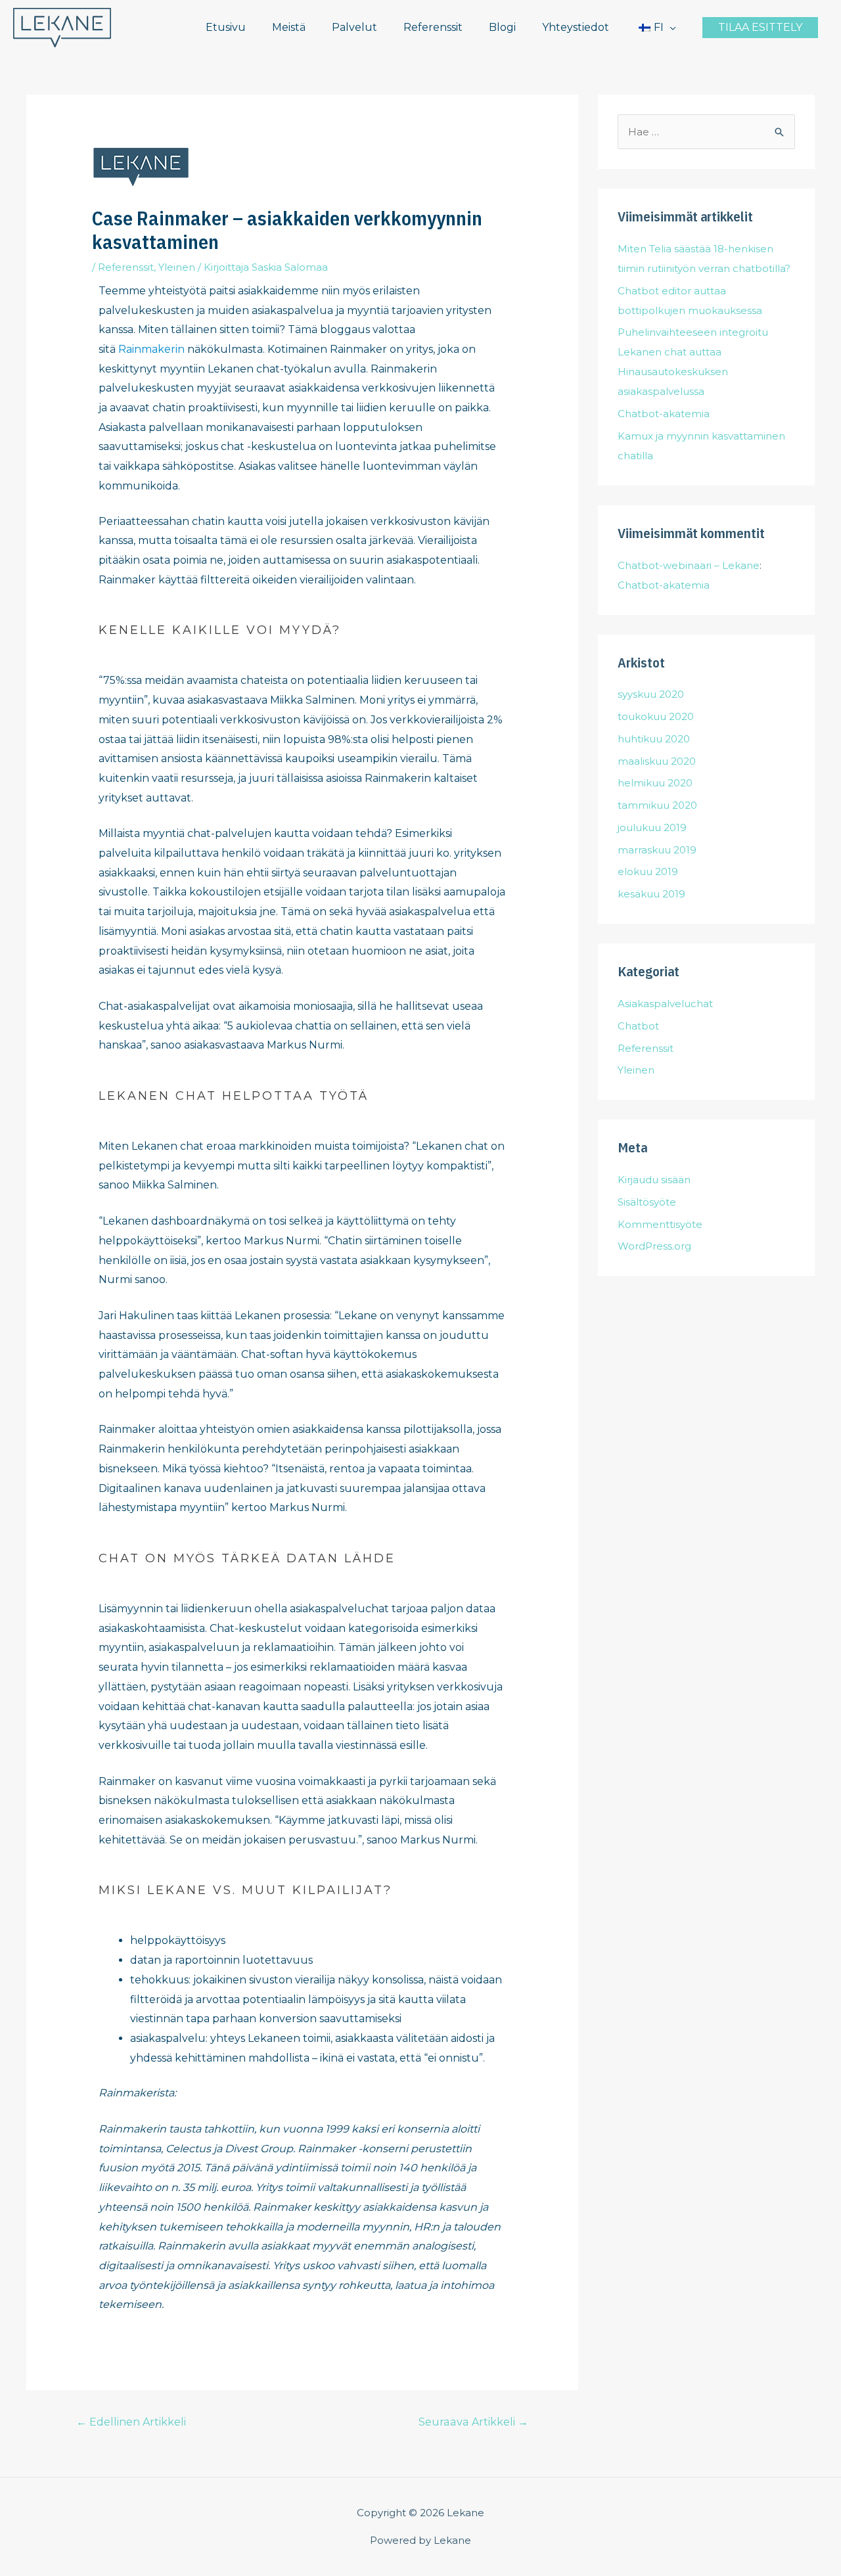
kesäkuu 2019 (651, 894)
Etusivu (226, 27)
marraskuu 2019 (657, 850)
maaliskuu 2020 (657, 761)
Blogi (502, 27)
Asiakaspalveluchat (665, 1004)
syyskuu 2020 (651, 694)
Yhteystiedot (576, 27)
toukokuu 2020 (656, 716)
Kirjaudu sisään (654, 1180)
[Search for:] (706, 132)
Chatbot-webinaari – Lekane (689, 565)
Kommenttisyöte (660, 1224)
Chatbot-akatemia (664, 414)
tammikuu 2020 (657, 805)
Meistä (289, 27)
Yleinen (177, 267)
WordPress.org (654, 1246)
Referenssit (433, 27)
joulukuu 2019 (652, 827)
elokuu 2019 (648, 871)
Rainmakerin (151, 349)
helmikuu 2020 (655, 783)
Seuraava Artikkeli (473, 2422)
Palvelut (354, 27)
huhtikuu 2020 (654, 739)
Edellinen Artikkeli (131, 2422)
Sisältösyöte (647, 1202)
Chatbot (638, 1026)
